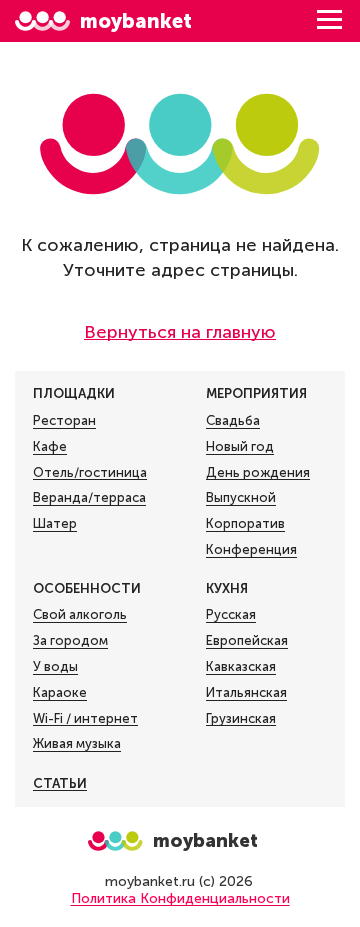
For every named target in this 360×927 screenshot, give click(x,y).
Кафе (50, 446)
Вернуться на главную (180, 332)
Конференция (251, 549)
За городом (70, 640)
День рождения (258, 472)
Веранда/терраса (89, 497)
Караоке (60, 692)
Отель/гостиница (90, 472)
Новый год (240, 446)
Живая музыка (77, 743)
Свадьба (233, 420)
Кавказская (241, 666)
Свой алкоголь (80, 614)
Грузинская (241, 718)
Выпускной (241, 497)
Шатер (55, 523)
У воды (55, 666)
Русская (231, 614)
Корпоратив (245, 523)
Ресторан (64, 420)
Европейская (247, 640)
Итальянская (246, 692)
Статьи (60, 783)
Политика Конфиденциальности (180, 898)
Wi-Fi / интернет (85, 718)
